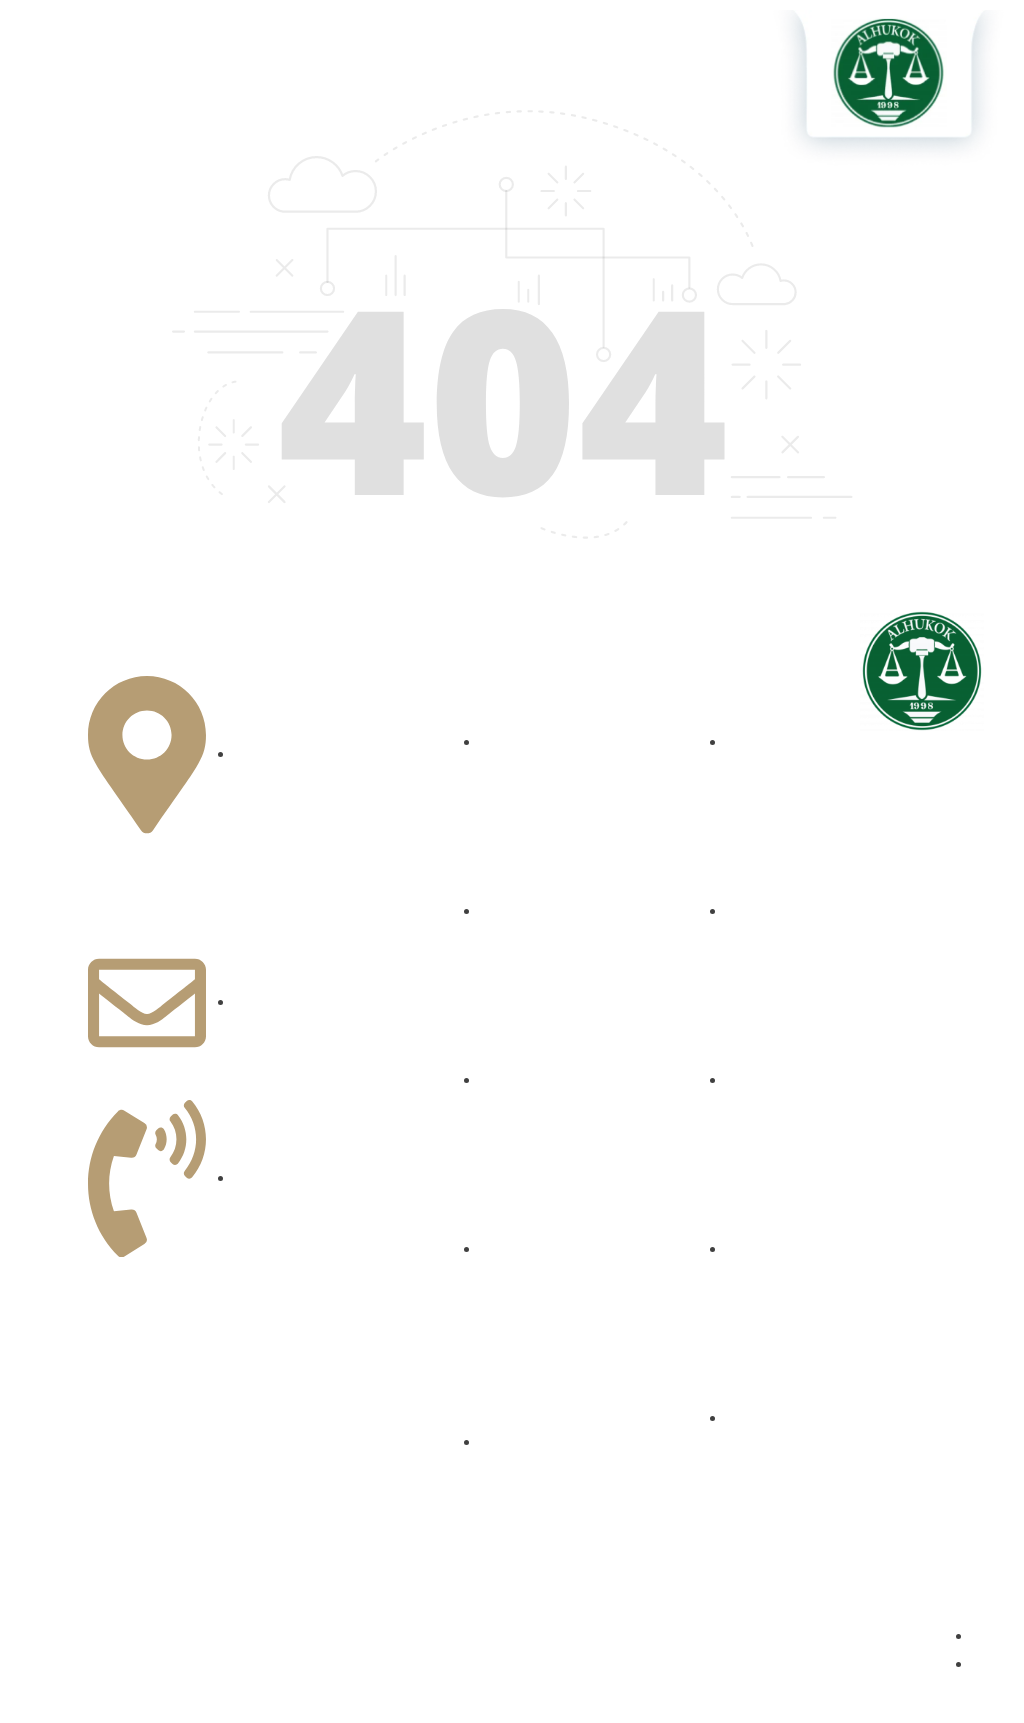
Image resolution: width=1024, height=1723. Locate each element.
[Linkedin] (881, 959)
